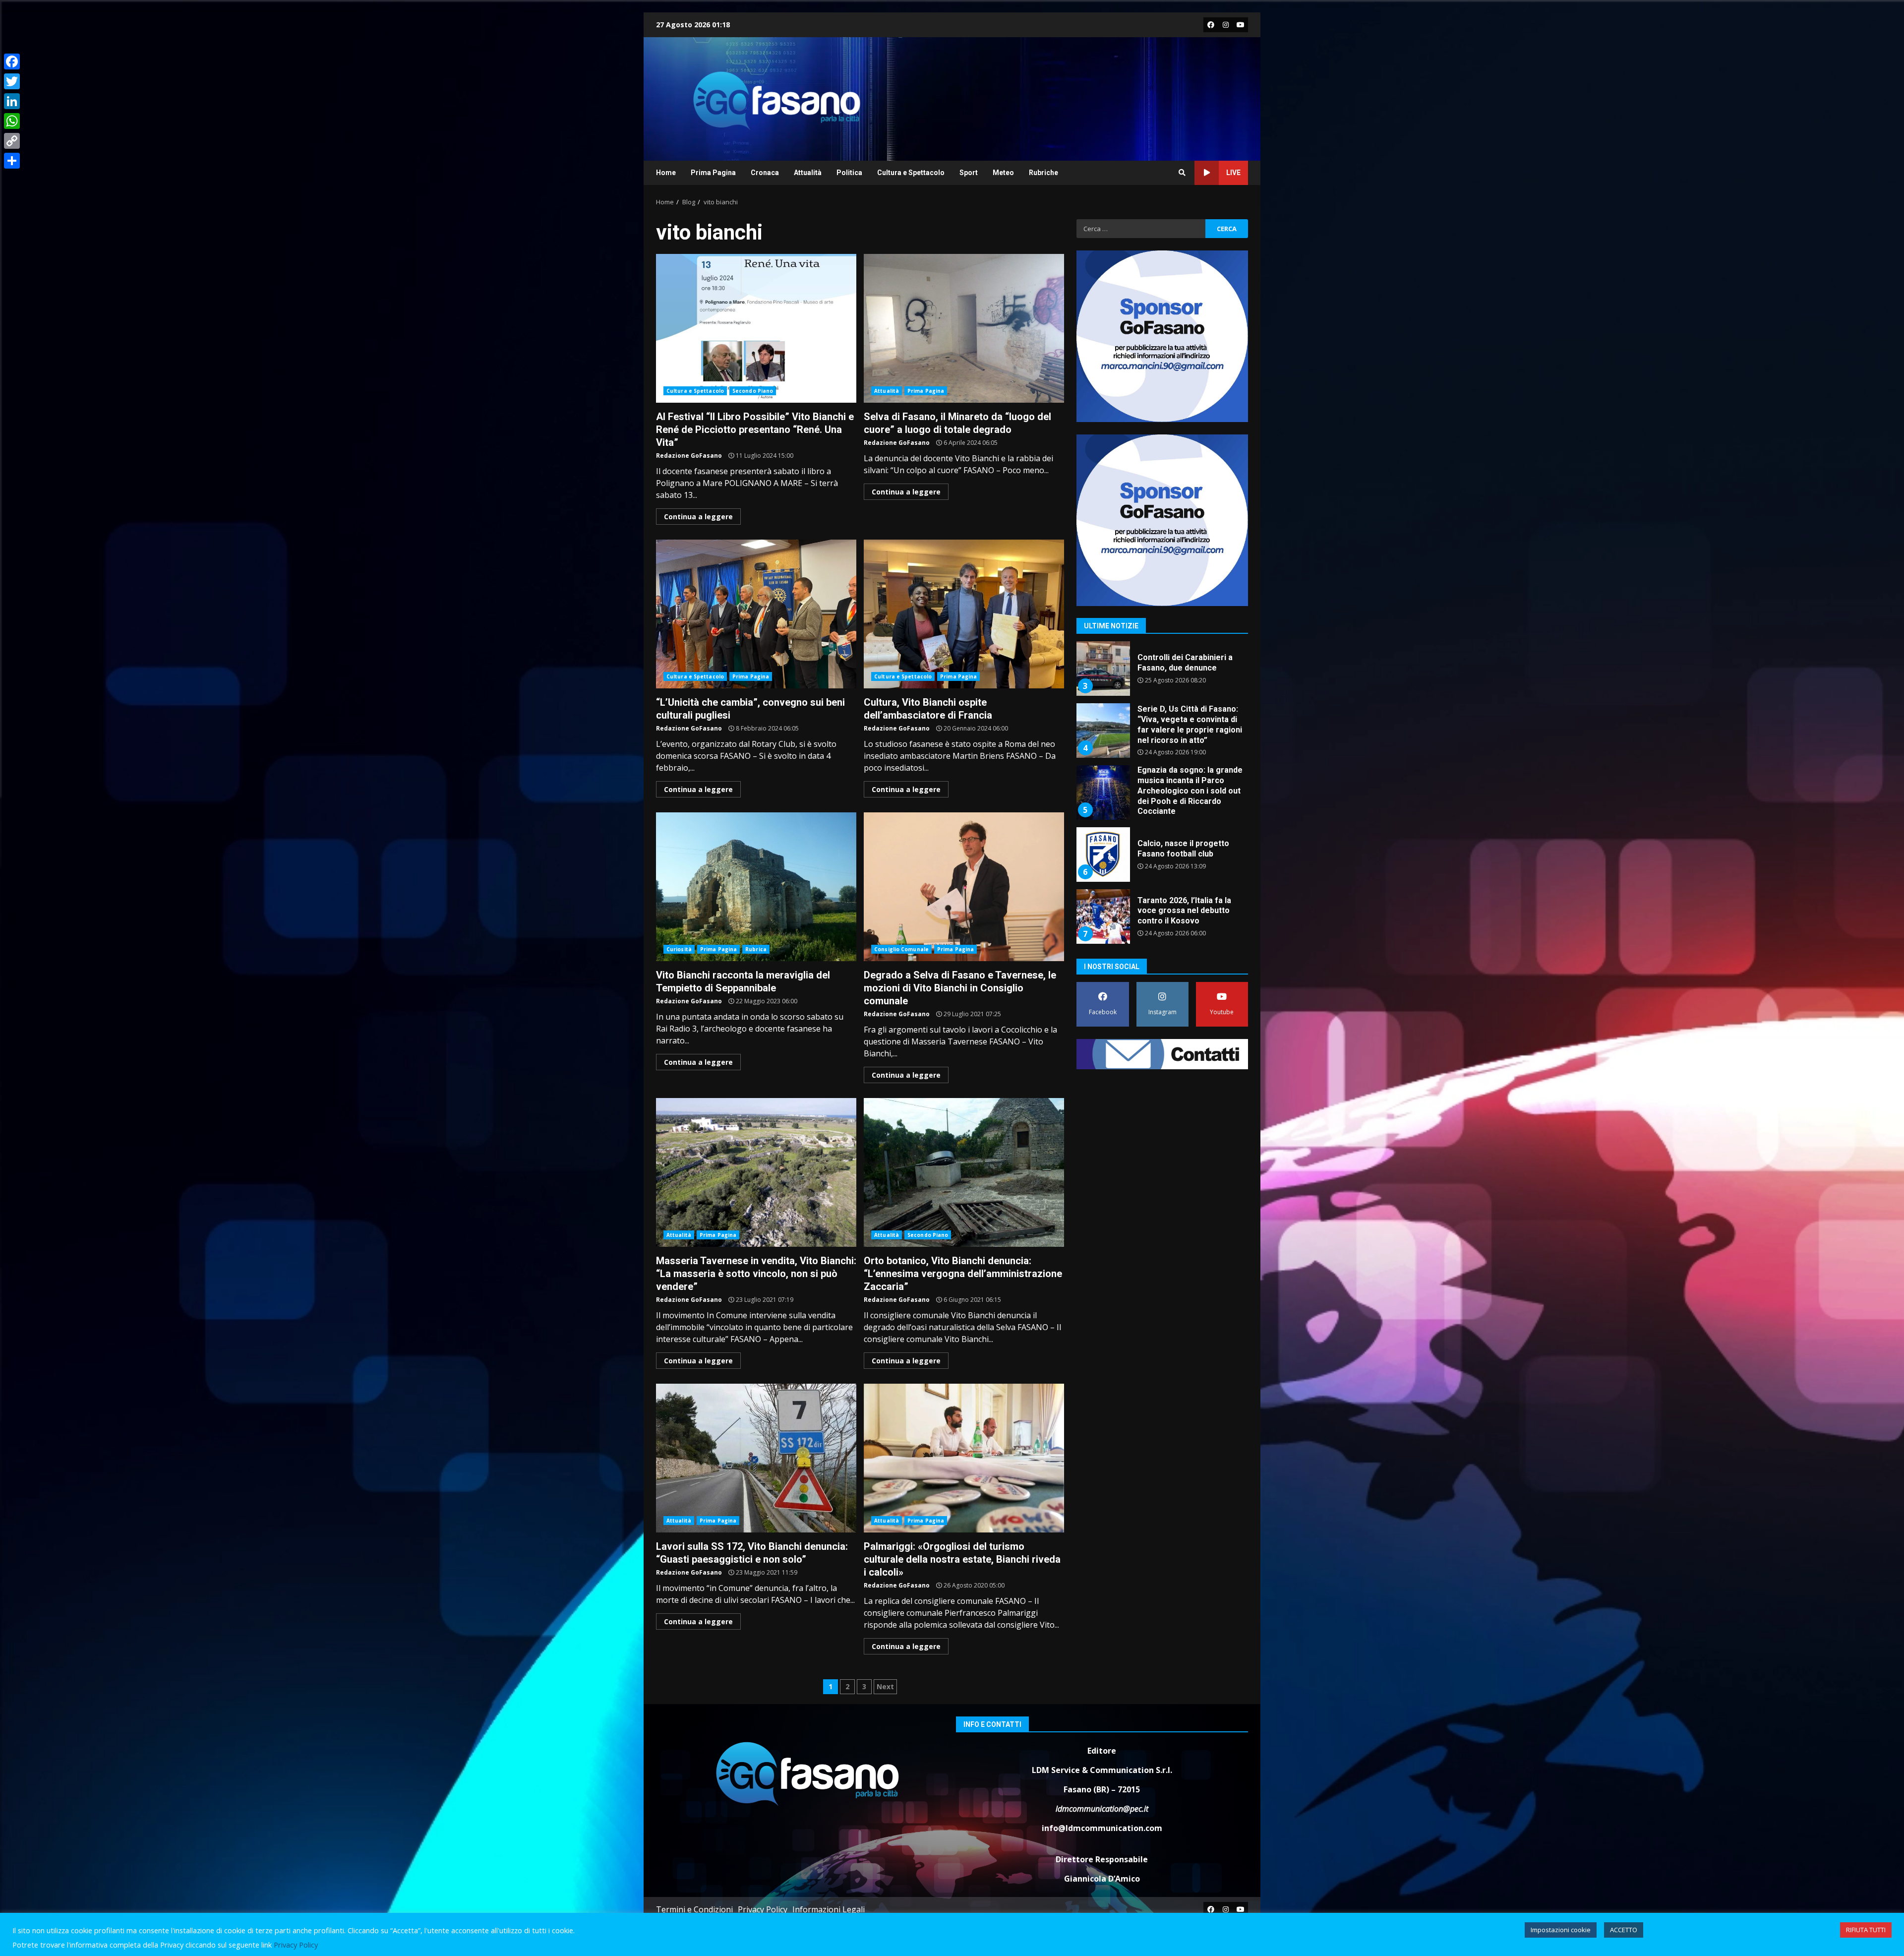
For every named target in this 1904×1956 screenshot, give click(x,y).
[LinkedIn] (12, 101)
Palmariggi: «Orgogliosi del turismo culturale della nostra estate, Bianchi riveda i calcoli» (964, 1458)
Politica (849, 173)
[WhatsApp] (12, 121)
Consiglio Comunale (901, 949)
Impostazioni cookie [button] (1561, 1930)
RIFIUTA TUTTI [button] (1866, 1930)
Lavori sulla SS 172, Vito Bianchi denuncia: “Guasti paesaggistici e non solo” (756, 1458)
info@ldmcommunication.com (1102, 1828)
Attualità (808, 173)
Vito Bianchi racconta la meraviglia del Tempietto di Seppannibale (756, 887)
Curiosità (679, 949)
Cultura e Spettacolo (911, 173)
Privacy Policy (763, 1909)
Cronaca (765, 173)
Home (666, 173)
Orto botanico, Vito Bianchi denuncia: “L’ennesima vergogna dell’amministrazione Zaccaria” (964, 1172)
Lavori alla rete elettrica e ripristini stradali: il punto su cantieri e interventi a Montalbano (1103, 855)
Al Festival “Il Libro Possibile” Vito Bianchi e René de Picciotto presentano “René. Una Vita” (756, 328)
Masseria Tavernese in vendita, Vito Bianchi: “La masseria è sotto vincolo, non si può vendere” (756, 1172)
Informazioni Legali (829, 1909)
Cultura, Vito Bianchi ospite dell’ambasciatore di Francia (964, 614)
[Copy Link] (12, 141)
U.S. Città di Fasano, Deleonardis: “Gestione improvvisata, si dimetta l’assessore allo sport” (1103, 917)
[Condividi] (12, 161)
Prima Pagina (713, 173)
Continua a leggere (698, 517)
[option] (1162, 672)
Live (1233, 173)
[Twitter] (12, 81)
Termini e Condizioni (694, 1909)
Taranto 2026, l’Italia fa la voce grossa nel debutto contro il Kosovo (1103, 793)
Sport (969, 173)
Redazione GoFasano (689, 456)
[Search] (1182, 173)
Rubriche (1043, 173)
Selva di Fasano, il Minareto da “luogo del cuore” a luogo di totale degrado (964, 328)
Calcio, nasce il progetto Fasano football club (1103, 731)
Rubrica (756, 949)
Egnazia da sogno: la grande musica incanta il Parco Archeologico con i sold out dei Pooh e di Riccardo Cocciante (1103, 669)
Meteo (1003, 173)
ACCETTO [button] (1624, 1930)
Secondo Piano (753, 391)
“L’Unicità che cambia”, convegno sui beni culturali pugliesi (756, 614)
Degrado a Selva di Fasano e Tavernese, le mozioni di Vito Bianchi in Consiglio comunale (964, 887)
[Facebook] (12, 61)
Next (885, 1686)
